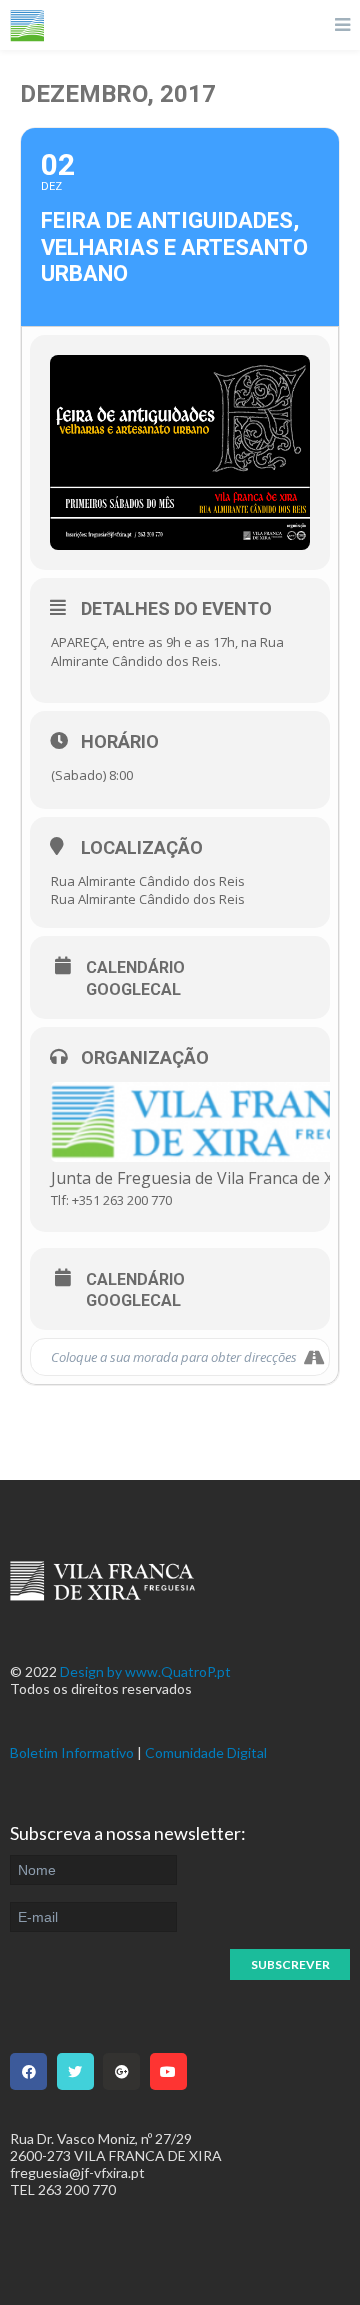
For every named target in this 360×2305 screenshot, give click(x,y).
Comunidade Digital (206, 1752)
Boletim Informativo (72, 1752)
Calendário (135, 968)
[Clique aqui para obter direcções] (313, 1357)
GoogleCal (133, 990)
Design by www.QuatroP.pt (145, 1671)
